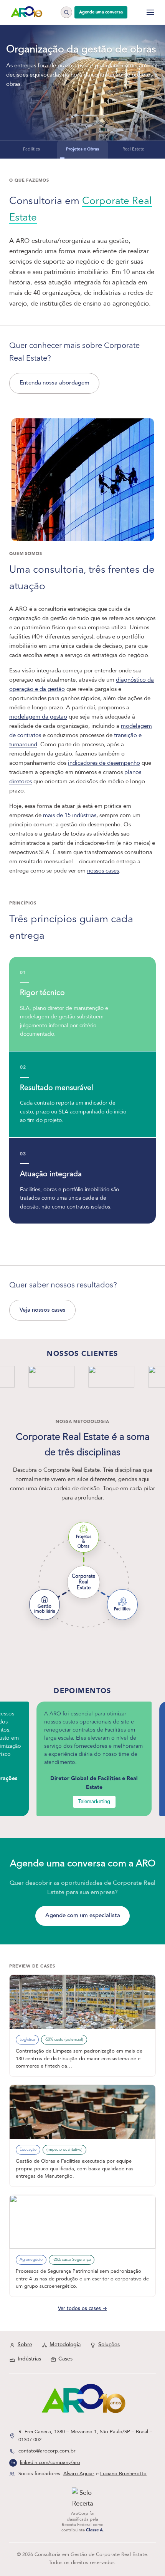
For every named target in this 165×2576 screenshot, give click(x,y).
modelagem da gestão (38, 717)
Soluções (109, 2345)
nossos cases (103, 871)
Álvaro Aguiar (79, 2474)
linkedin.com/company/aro (50, 2462)
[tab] (32, 150)
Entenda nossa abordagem (54, 383)
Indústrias (29, 2359)
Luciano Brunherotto (123, 2474)
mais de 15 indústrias (70, 815)
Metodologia (65, 2345)
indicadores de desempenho (104, 763)
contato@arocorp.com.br (47, 2451)
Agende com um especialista (83, 1915)
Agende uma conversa (101, 12)
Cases (65, 2359)
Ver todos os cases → (82, 2309)
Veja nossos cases (43, 1310)
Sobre (25, 2345)
